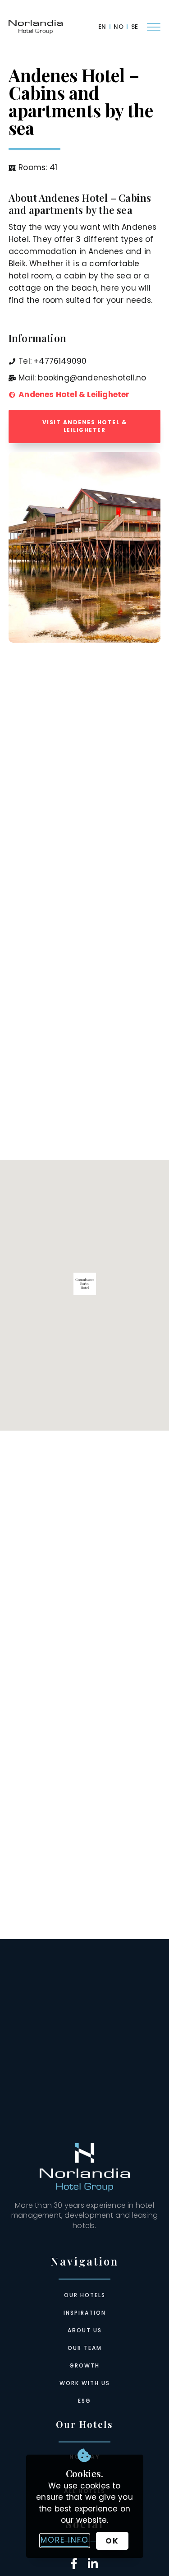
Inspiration (85, 2313)
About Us (85, 2330)
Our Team (85, 2348)
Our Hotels (85, 2295)
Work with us (85, 2383)
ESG (84, 2401)
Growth (84, 2365)
